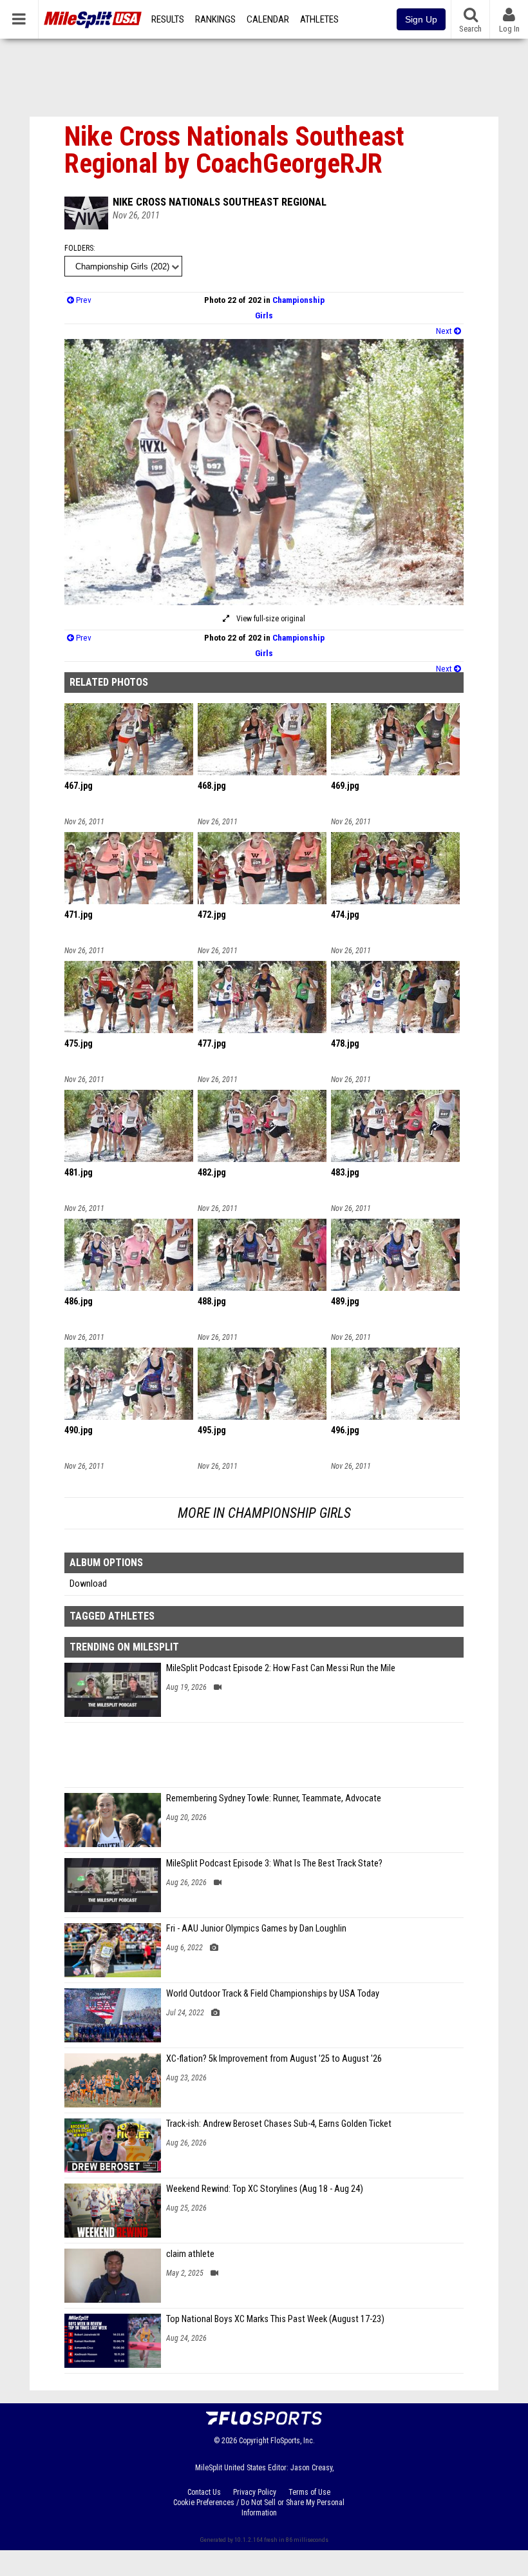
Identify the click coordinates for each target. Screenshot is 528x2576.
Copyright (254, 2441)
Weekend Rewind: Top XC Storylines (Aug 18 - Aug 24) (265, 2189)
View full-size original (270, 619)
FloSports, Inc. (293, 2441)
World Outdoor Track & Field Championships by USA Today (273, 1994)
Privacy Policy (255, 2492)
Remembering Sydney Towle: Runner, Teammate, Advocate (274, 1798)
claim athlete (190, 2254)
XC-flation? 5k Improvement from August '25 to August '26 (274, 2059)
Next (445, 331)
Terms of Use (309, 2492)
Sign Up (421, 19)
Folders (79, 248)
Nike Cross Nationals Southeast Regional (220, 202)
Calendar (268, 19)
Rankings (215, 19)
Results (168, 19)
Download (88, 1584)
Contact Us (204, 2492)
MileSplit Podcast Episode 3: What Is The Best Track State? (274, 1864)
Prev (83, 300)
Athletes (319, 19)
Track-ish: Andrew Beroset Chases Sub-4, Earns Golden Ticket (279, 2124)
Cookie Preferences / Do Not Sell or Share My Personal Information (259, 2508)
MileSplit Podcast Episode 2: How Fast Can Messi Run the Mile (281, 1668)
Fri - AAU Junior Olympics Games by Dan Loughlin (256, 1929)
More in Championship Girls (264, 1513)
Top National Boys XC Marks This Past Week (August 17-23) (275, 2319)
